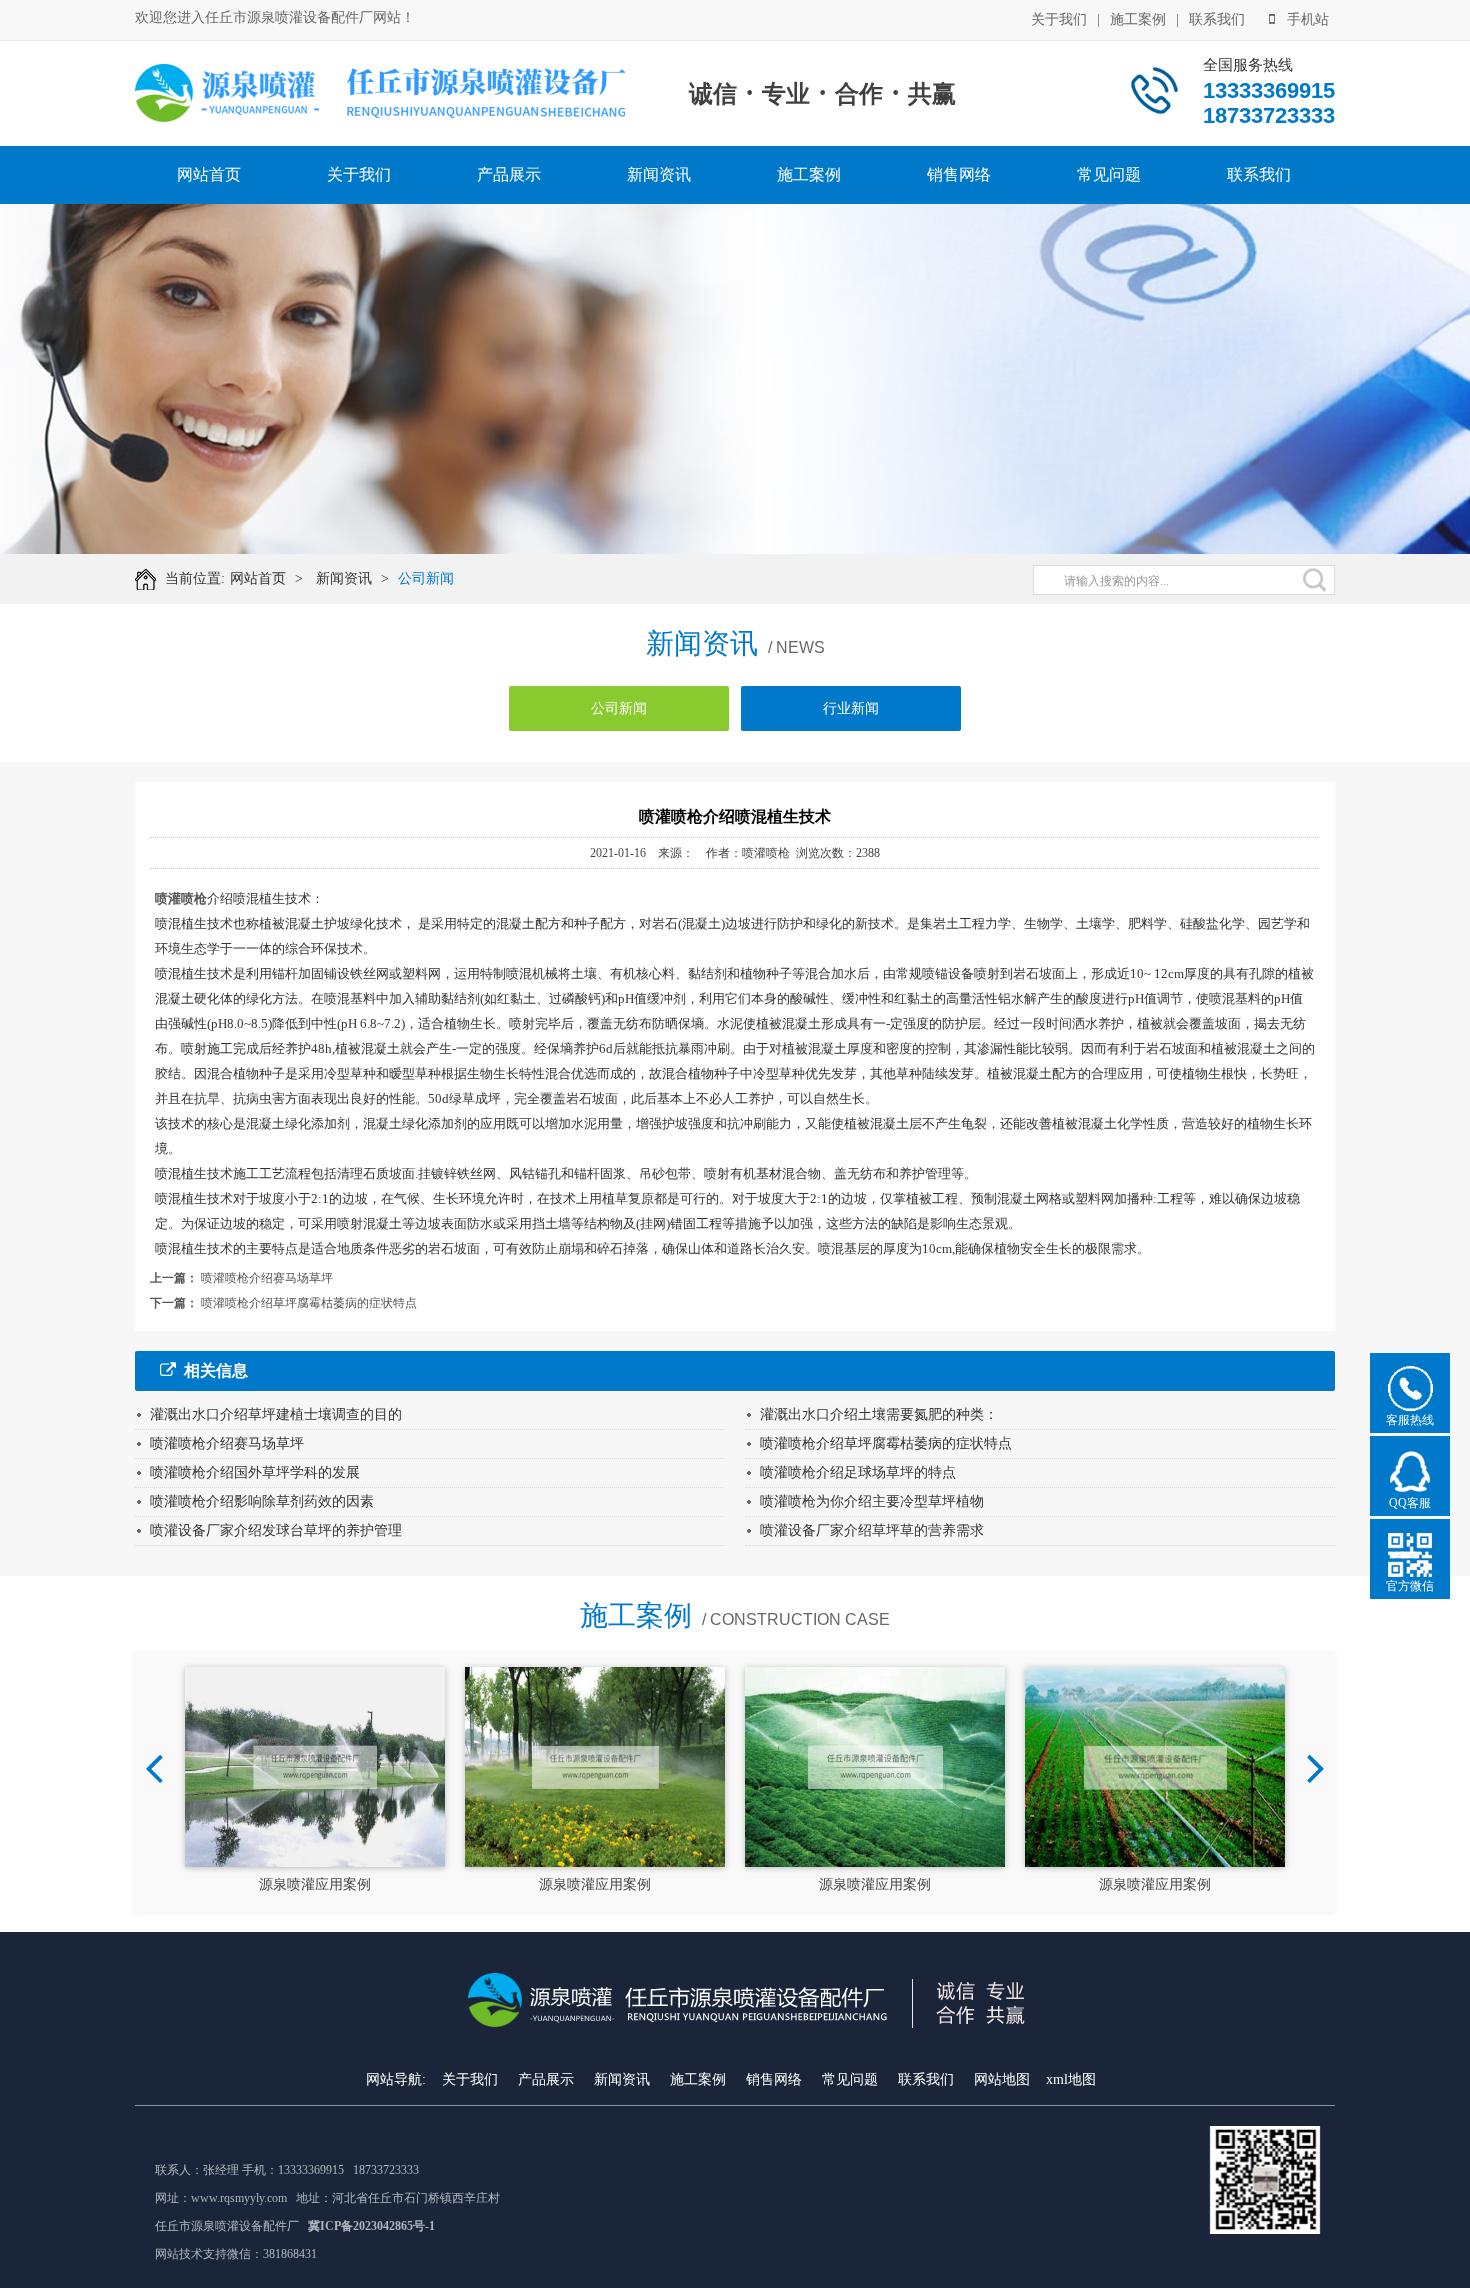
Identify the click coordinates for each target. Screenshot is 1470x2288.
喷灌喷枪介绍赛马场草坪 (267, 1278)
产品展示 (509, 174)
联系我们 (1217, 19)
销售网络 (959, 174)
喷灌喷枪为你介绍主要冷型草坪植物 (872, 1501)
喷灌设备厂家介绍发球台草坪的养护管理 (276, 1530)
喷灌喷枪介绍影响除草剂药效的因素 (262, 1501)
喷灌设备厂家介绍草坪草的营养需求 (872, 1530)
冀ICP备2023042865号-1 (371, 2226)
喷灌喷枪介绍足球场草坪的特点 (858, 1472)
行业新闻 (851, 708)
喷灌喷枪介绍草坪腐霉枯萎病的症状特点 (309, 1303)
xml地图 (1071, 2079)
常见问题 (1109, 174)
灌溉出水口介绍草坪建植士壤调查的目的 (276, 1414)
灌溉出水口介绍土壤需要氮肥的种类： (879, 1414)
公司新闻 (426, 578)
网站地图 (1002, 2079)
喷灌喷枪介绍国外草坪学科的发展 (255, 1472)
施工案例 (1138, 19)
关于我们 (1059, 19)
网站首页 (209, 174)
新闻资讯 (659, 174)
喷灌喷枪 (181, 898)
